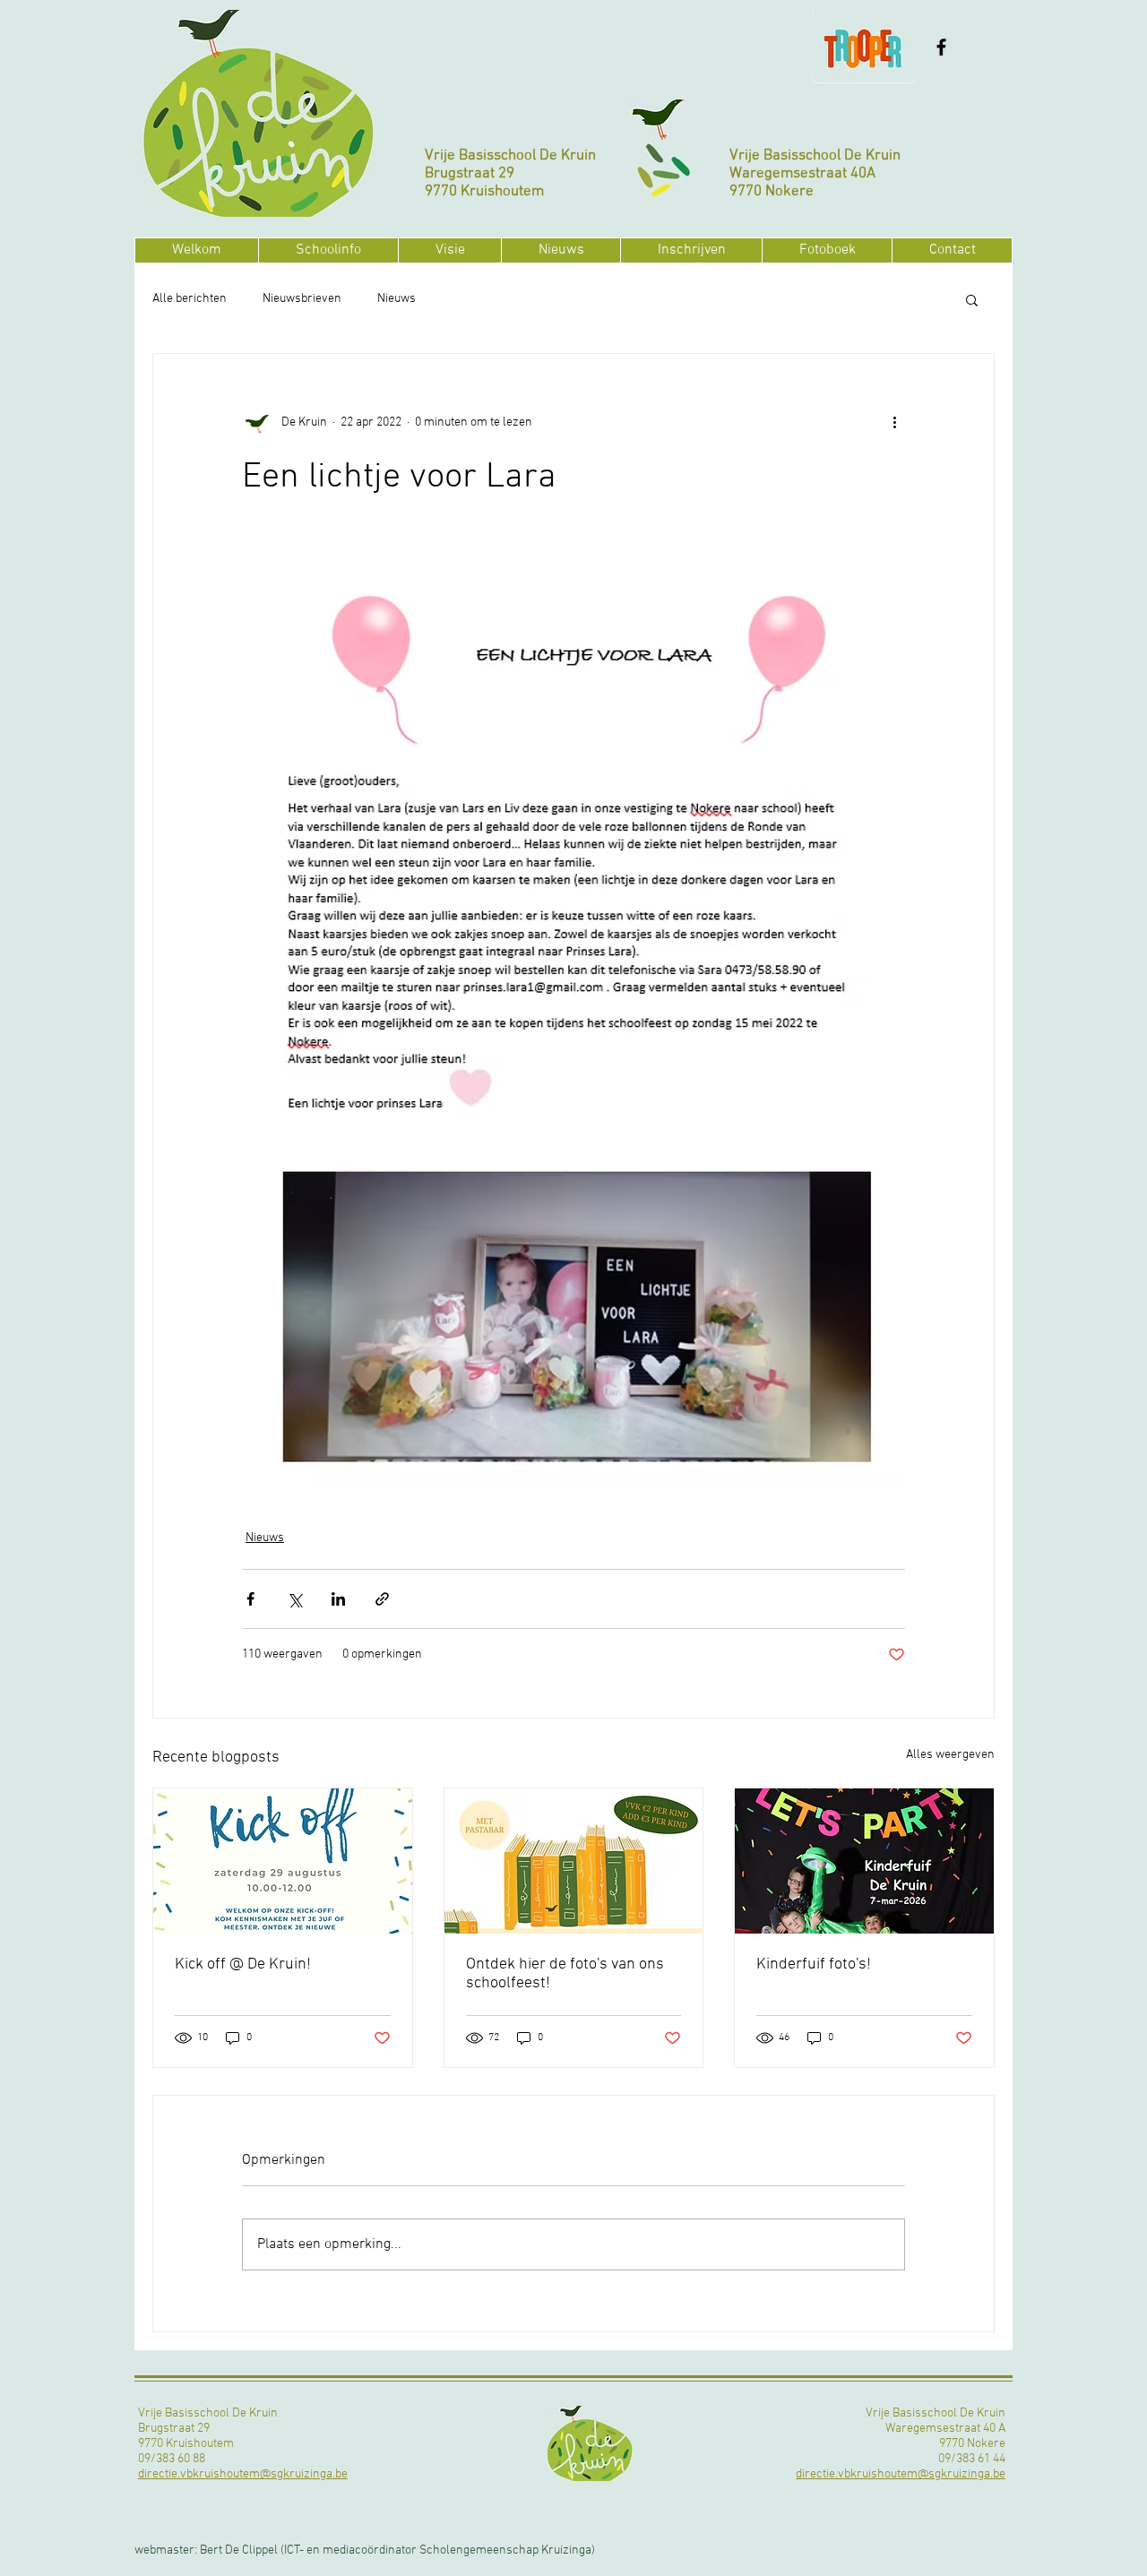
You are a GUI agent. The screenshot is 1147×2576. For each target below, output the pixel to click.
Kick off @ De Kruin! (243, 1964)
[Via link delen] (382, 1599)
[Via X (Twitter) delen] (294, 1599)
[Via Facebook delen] (250, 1599)
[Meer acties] (894, 422)
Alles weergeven (950, 1755)
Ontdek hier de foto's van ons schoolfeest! (565, 1974)
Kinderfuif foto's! (814, 1964)
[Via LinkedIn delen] (338, 1599)
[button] (328, 250)
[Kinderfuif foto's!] (864, 1861)
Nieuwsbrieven (302, 299)
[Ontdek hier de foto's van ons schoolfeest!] (574, 1861)
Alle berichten (190, 299)
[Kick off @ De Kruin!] (283, 1861)
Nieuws (397, 299)
